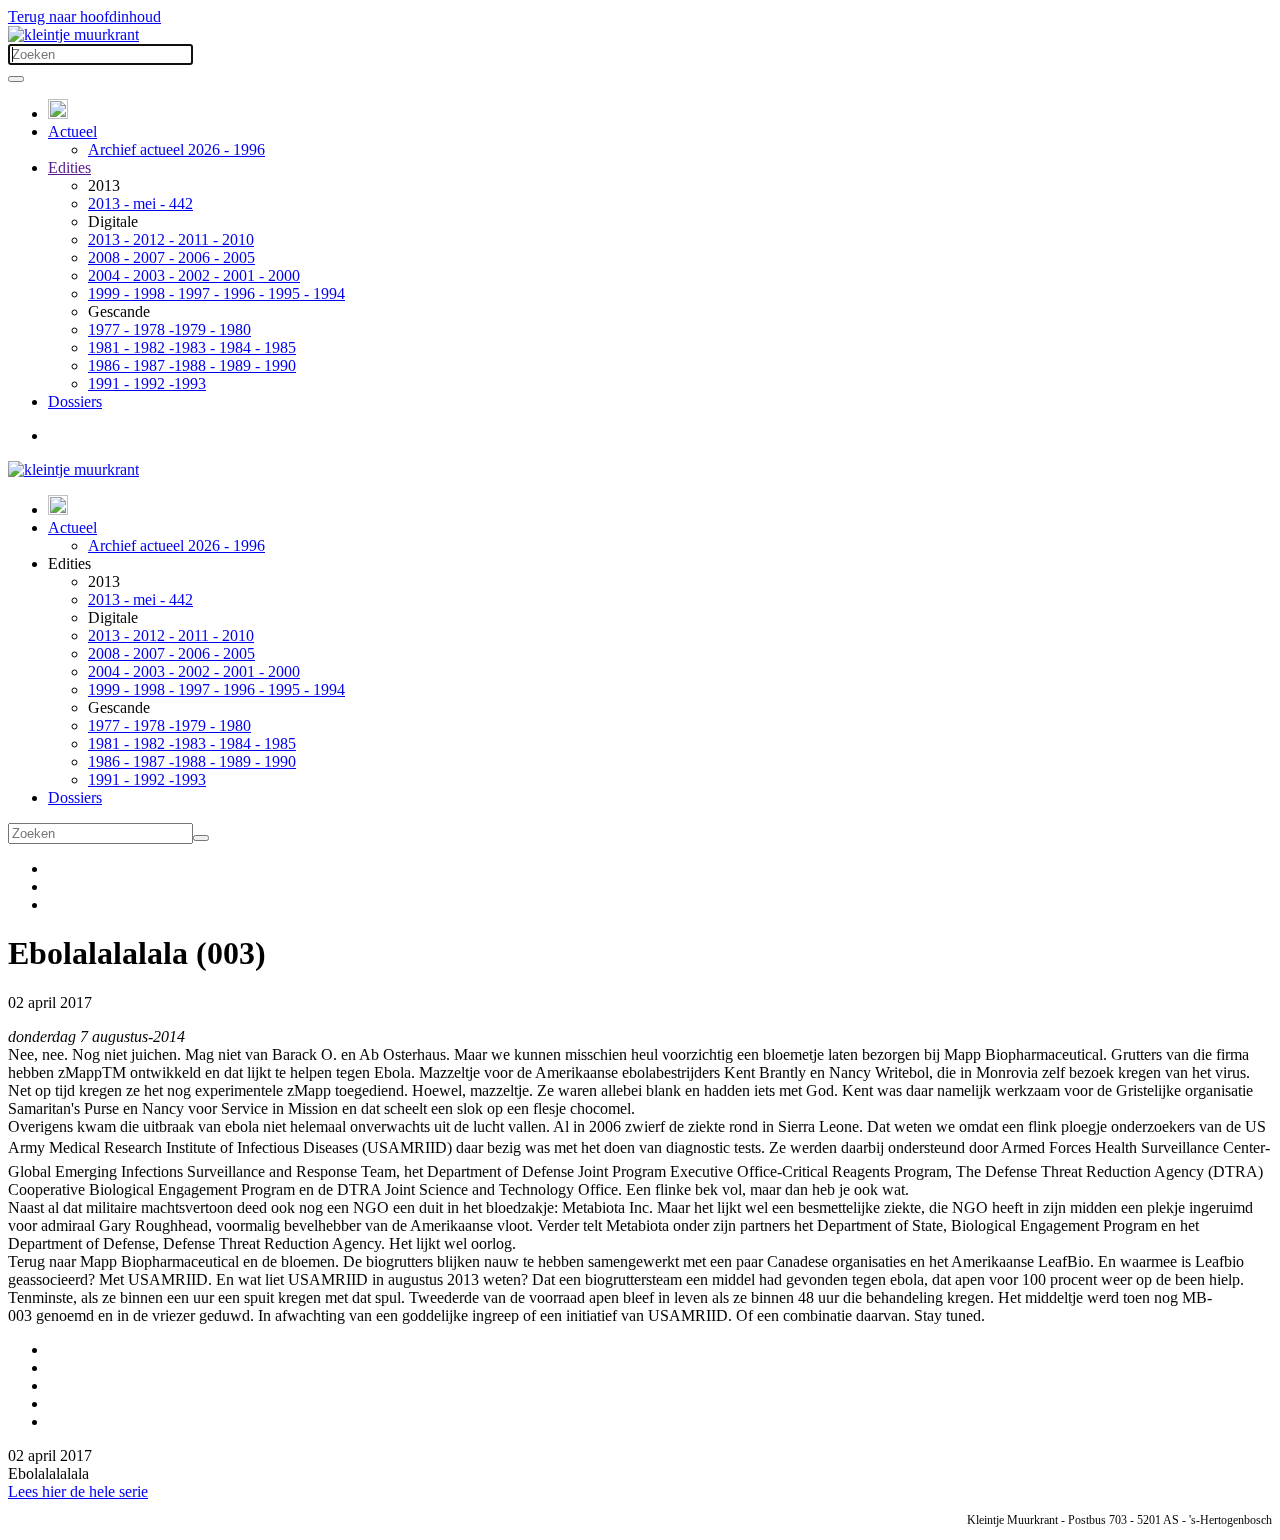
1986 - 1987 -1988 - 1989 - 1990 (192, 365)
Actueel (72, 131)
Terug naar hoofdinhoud (84, 16)
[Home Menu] (58, 113)
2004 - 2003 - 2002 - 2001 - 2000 (194, 275)
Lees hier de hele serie (78, 1491)
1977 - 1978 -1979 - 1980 (169, 329)
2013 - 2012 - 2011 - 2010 (171, 239)
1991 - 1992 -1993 (147, 383)
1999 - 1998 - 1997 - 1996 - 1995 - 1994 (216, 293)
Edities (69, 167)
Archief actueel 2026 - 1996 (176, 149)
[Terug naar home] (73, 34)
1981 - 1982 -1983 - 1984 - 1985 (192, 347)
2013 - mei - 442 (140, 203)
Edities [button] (69, 563)
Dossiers (75, 401)
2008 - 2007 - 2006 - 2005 (171, 257)
